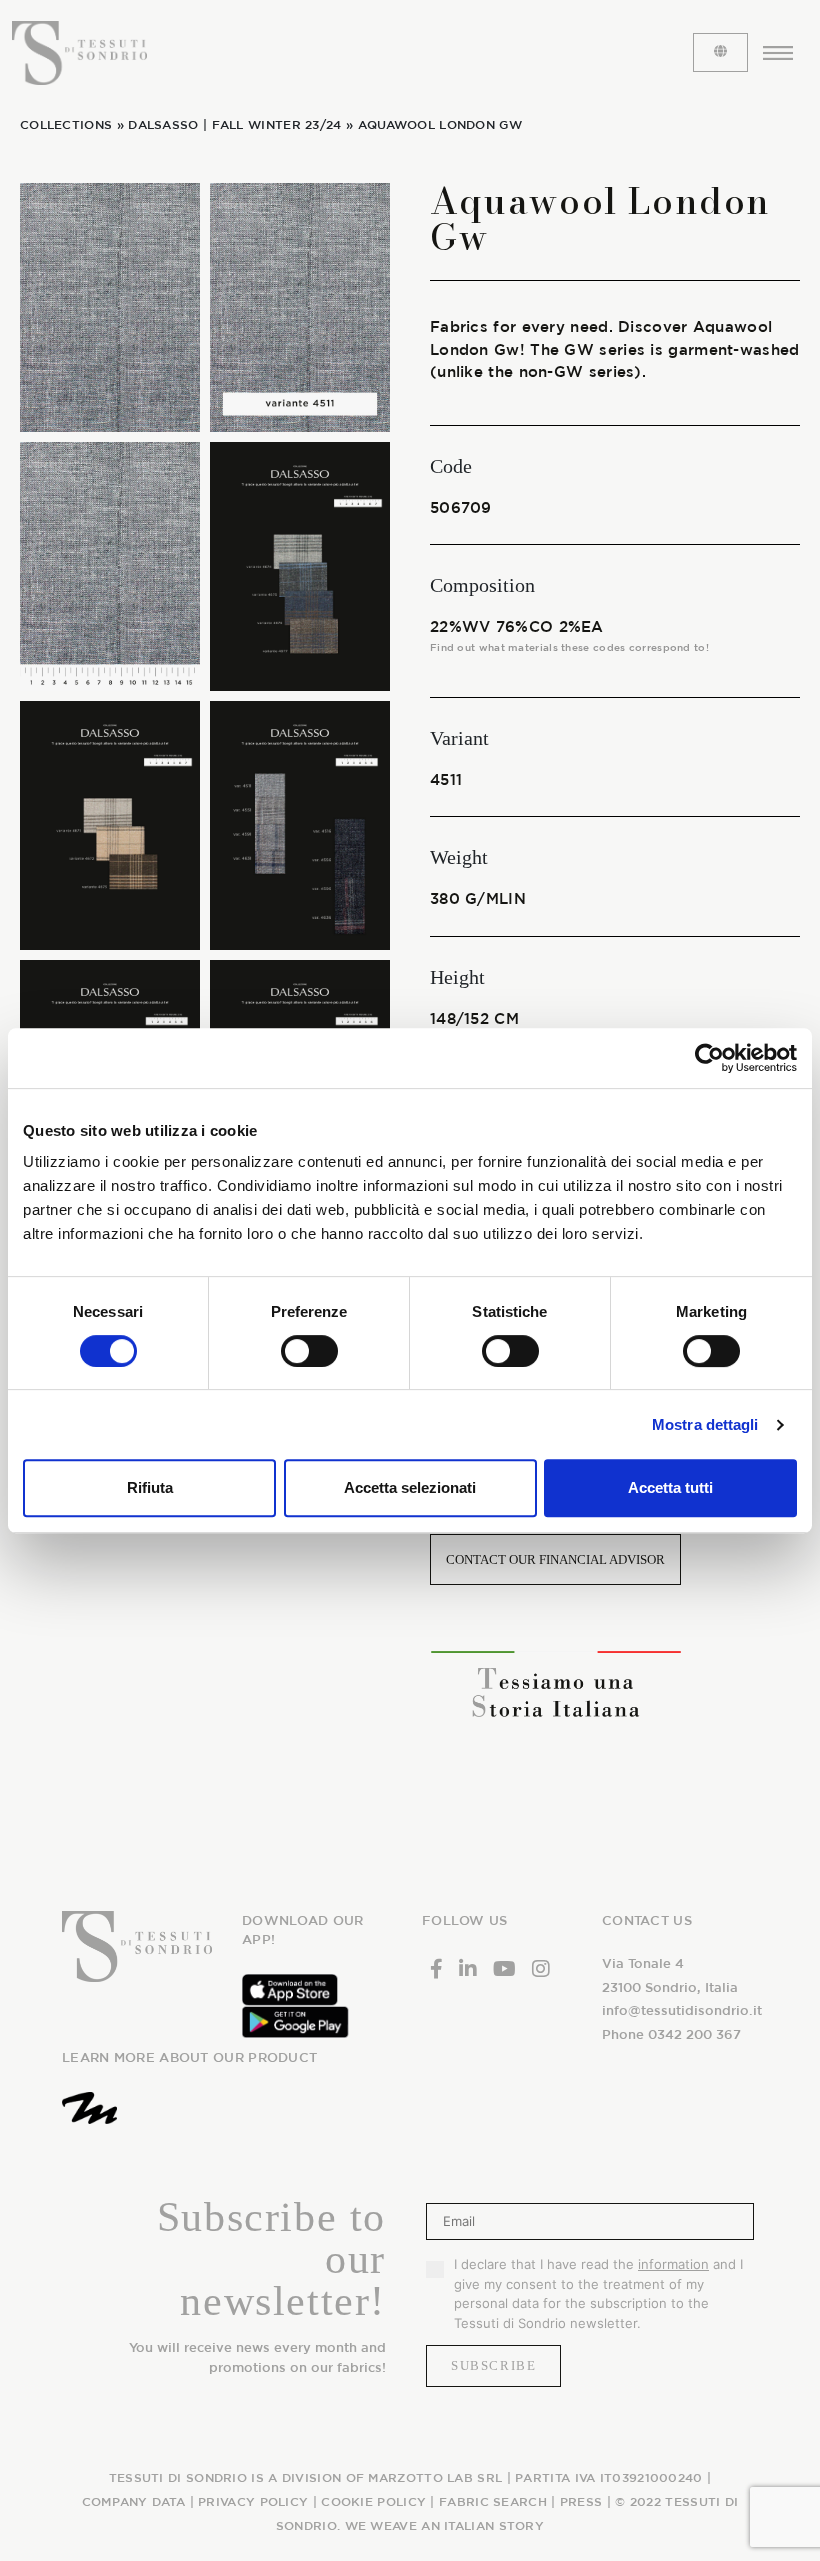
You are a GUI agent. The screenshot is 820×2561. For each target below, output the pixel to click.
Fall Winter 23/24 (277, 124)
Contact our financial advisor (555, 1559)
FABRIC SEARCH (493, 2501)
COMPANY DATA (134, 2501)
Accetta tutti (670, 1487)
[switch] (309, 1351)
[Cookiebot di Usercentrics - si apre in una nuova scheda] (709, 1058)
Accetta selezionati (410, 1487)
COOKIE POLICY (373, 2501)
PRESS (581, 2501)
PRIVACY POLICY (253, 2501)
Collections (66, 124)
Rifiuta (150, 1487)
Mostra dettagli (705, 1424)
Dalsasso (163, 124)
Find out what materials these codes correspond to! (569, 647)
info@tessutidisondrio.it (682, 2010)
